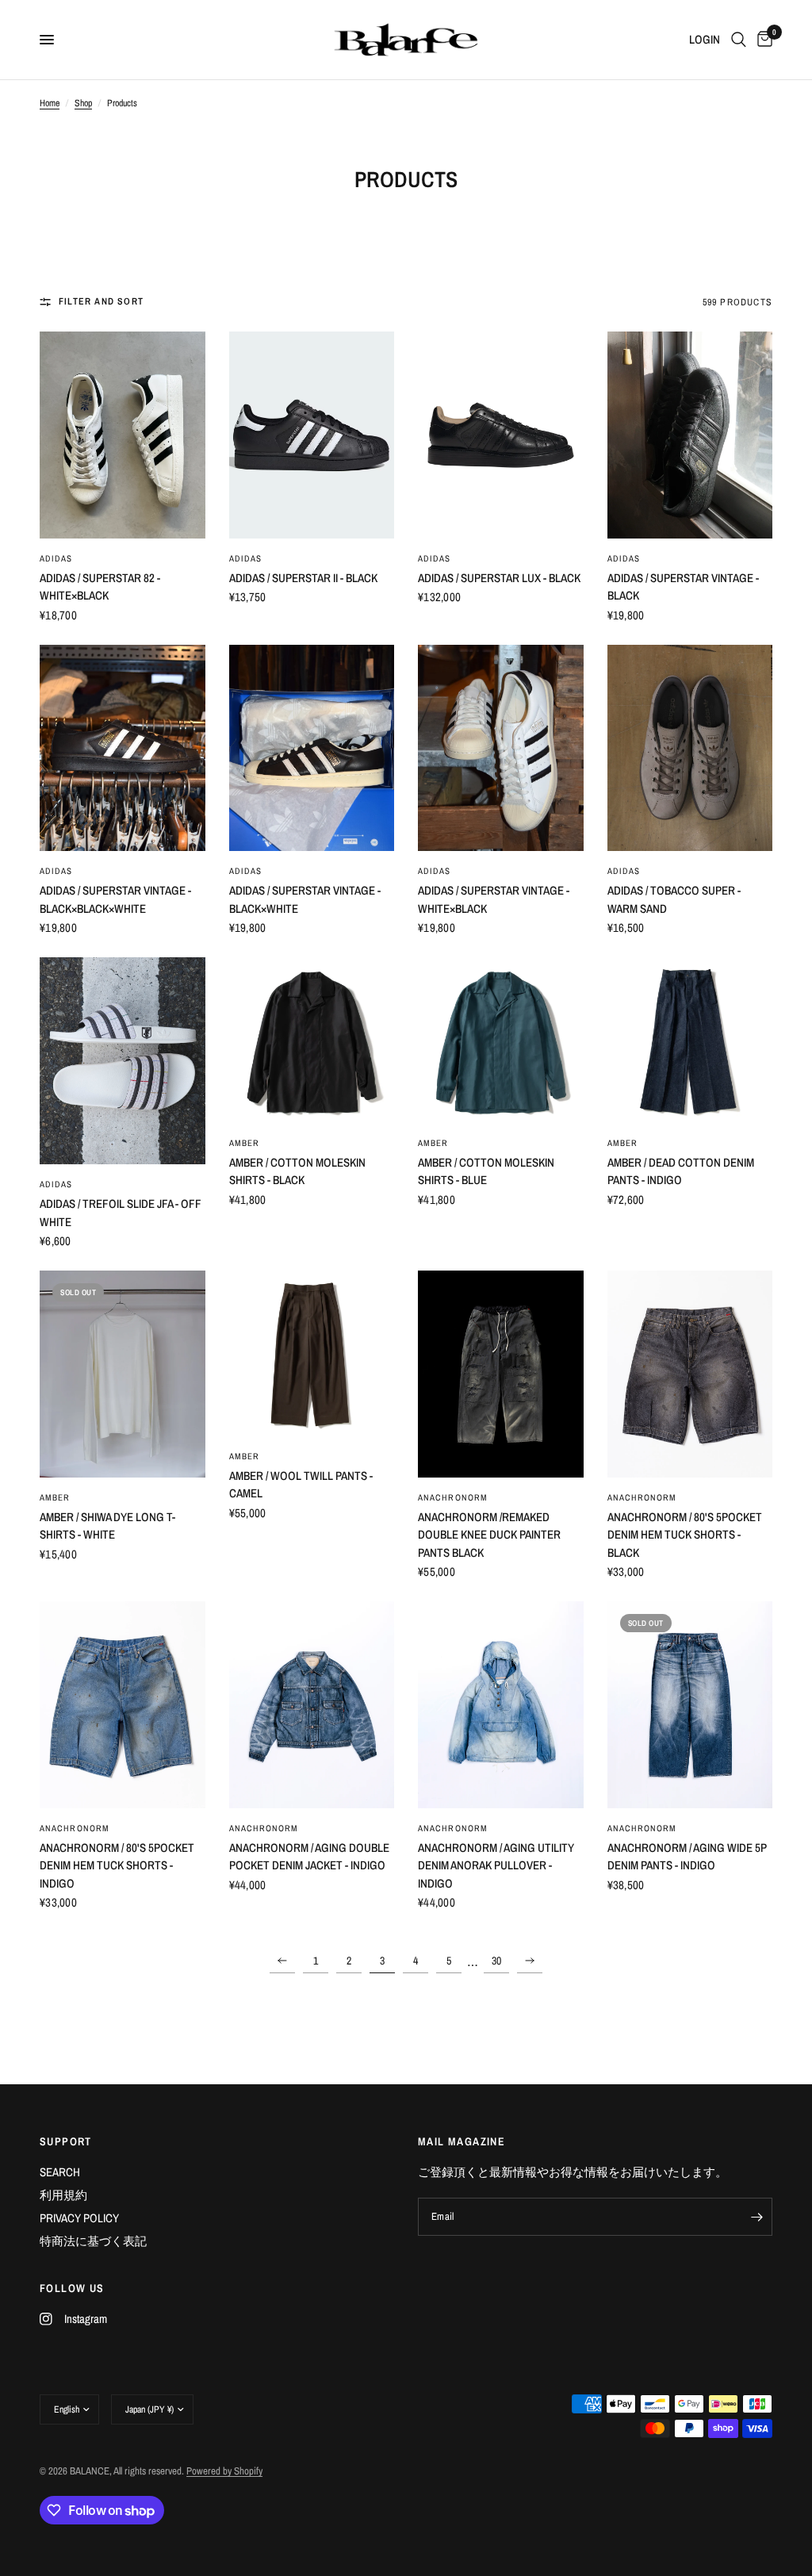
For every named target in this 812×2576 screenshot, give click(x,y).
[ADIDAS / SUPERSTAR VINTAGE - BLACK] (690, 435)
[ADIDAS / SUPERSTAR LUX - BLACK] (501, 435)
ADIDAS (56, 558)
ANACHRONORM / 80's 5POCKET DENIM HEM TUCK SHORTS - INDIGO (117, 1865)
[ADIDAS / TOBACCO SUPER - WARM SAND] (690, 748)
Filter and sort (101, 301)
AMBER (245, 1143)
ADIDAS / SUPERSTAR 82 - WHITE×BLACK (100, 587)
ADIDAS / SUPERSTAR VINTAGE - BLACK (683, 587)
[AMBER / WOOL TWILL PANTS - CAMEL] (312, 1353)
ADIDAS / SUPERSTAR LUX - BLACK (499, 578)
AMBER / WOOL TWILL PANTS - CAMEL (301, 1485)
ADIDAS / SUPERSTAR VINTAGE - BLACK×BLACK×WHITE (115, 899)
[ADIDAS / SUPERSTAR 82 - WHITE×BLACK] (123, 435)
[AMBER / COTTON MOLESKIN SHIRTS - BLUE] (501, 1040)
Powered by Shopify (224, 2471)
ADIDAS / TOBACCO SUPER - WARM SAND (674, 899)
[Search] (739, 40)
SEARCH (60, 2172)
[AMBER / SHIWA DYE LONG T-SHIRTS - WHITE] (123, 1374)
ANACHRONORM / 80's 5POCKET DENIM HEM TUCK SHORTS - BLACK (685, 1535)
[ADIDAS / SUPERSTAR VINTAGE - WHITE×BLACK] (501, 748)
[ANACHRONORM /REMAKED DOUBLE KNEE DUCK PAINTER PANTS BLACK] (501, 1374)
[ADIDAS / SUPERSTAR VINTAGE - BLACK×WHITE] (312, 748)
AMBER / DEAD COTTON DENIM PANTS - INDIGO (681, 1171)
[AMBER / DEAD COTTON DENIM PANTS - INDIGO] (690, 1040)
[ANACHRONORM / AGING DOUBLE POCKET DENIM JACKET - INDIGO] (312, 1705)
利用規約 (63, 2195)
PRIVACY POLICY (79, 2218)
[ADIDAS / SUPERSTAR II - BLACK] (312, 435)
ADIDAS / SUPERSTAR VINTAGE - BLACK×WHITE (305, 899)
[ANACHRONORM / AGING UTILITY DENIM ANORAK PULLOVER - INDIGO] (501, 1705)
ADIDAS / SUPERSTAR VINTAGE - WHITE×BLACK (494, 899)
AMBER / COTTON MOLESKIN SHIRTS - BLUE (486, 1171)
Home (50, 103)
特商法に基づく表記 (93, 2241)
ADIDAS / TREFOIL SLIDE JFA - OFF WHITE (121, 1213)
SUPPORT (66, 2141)
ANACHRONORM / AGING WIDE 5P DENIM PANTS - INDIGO (687, 1857)
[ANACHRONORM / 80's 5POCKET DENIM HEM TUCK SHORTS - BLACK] (690, 1374)
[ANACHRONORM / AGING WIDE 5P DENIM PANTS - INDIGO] (690, 1705)
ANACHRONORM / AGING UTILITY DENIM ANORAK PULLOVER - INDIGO (496, 1865)
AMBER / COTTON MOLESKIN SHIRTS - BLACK (297, 1171)
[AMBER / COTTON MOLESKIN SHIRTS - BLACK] (312, 1040)
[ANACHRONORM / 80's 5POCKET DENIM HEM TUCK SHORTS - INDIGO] (123, 1705)
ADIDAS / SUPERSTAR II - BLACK (303, 578)
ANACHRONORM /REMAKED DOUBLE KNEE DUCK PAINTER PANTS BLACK (489, 1535)
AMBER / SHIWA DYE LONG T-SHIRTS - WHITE (107, 1526)
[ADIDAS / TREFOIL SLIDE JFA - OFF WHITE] (123, 1061)
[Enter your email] (756, 2217)
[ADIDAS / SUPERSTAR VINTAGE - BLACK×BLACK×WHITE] (123, 748)
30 (496, 1961)
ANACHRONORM (453, 1497)
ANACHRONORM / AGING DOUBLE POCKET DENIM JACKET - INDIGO (309, 1857)
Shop (83, 103)
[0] (762, 40)
